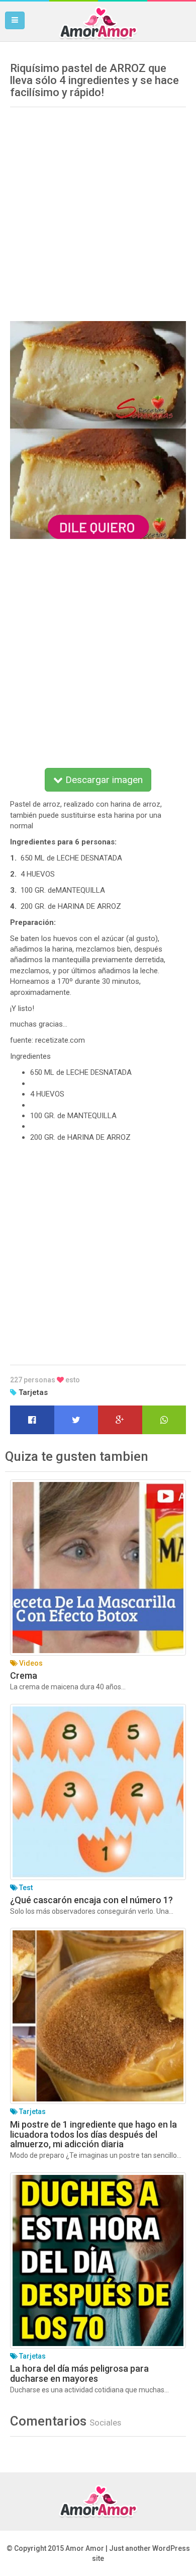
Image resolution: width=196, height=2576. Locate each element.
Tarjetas (33, 1392)
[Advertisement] (98, 210)
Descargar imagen (103, 780)
